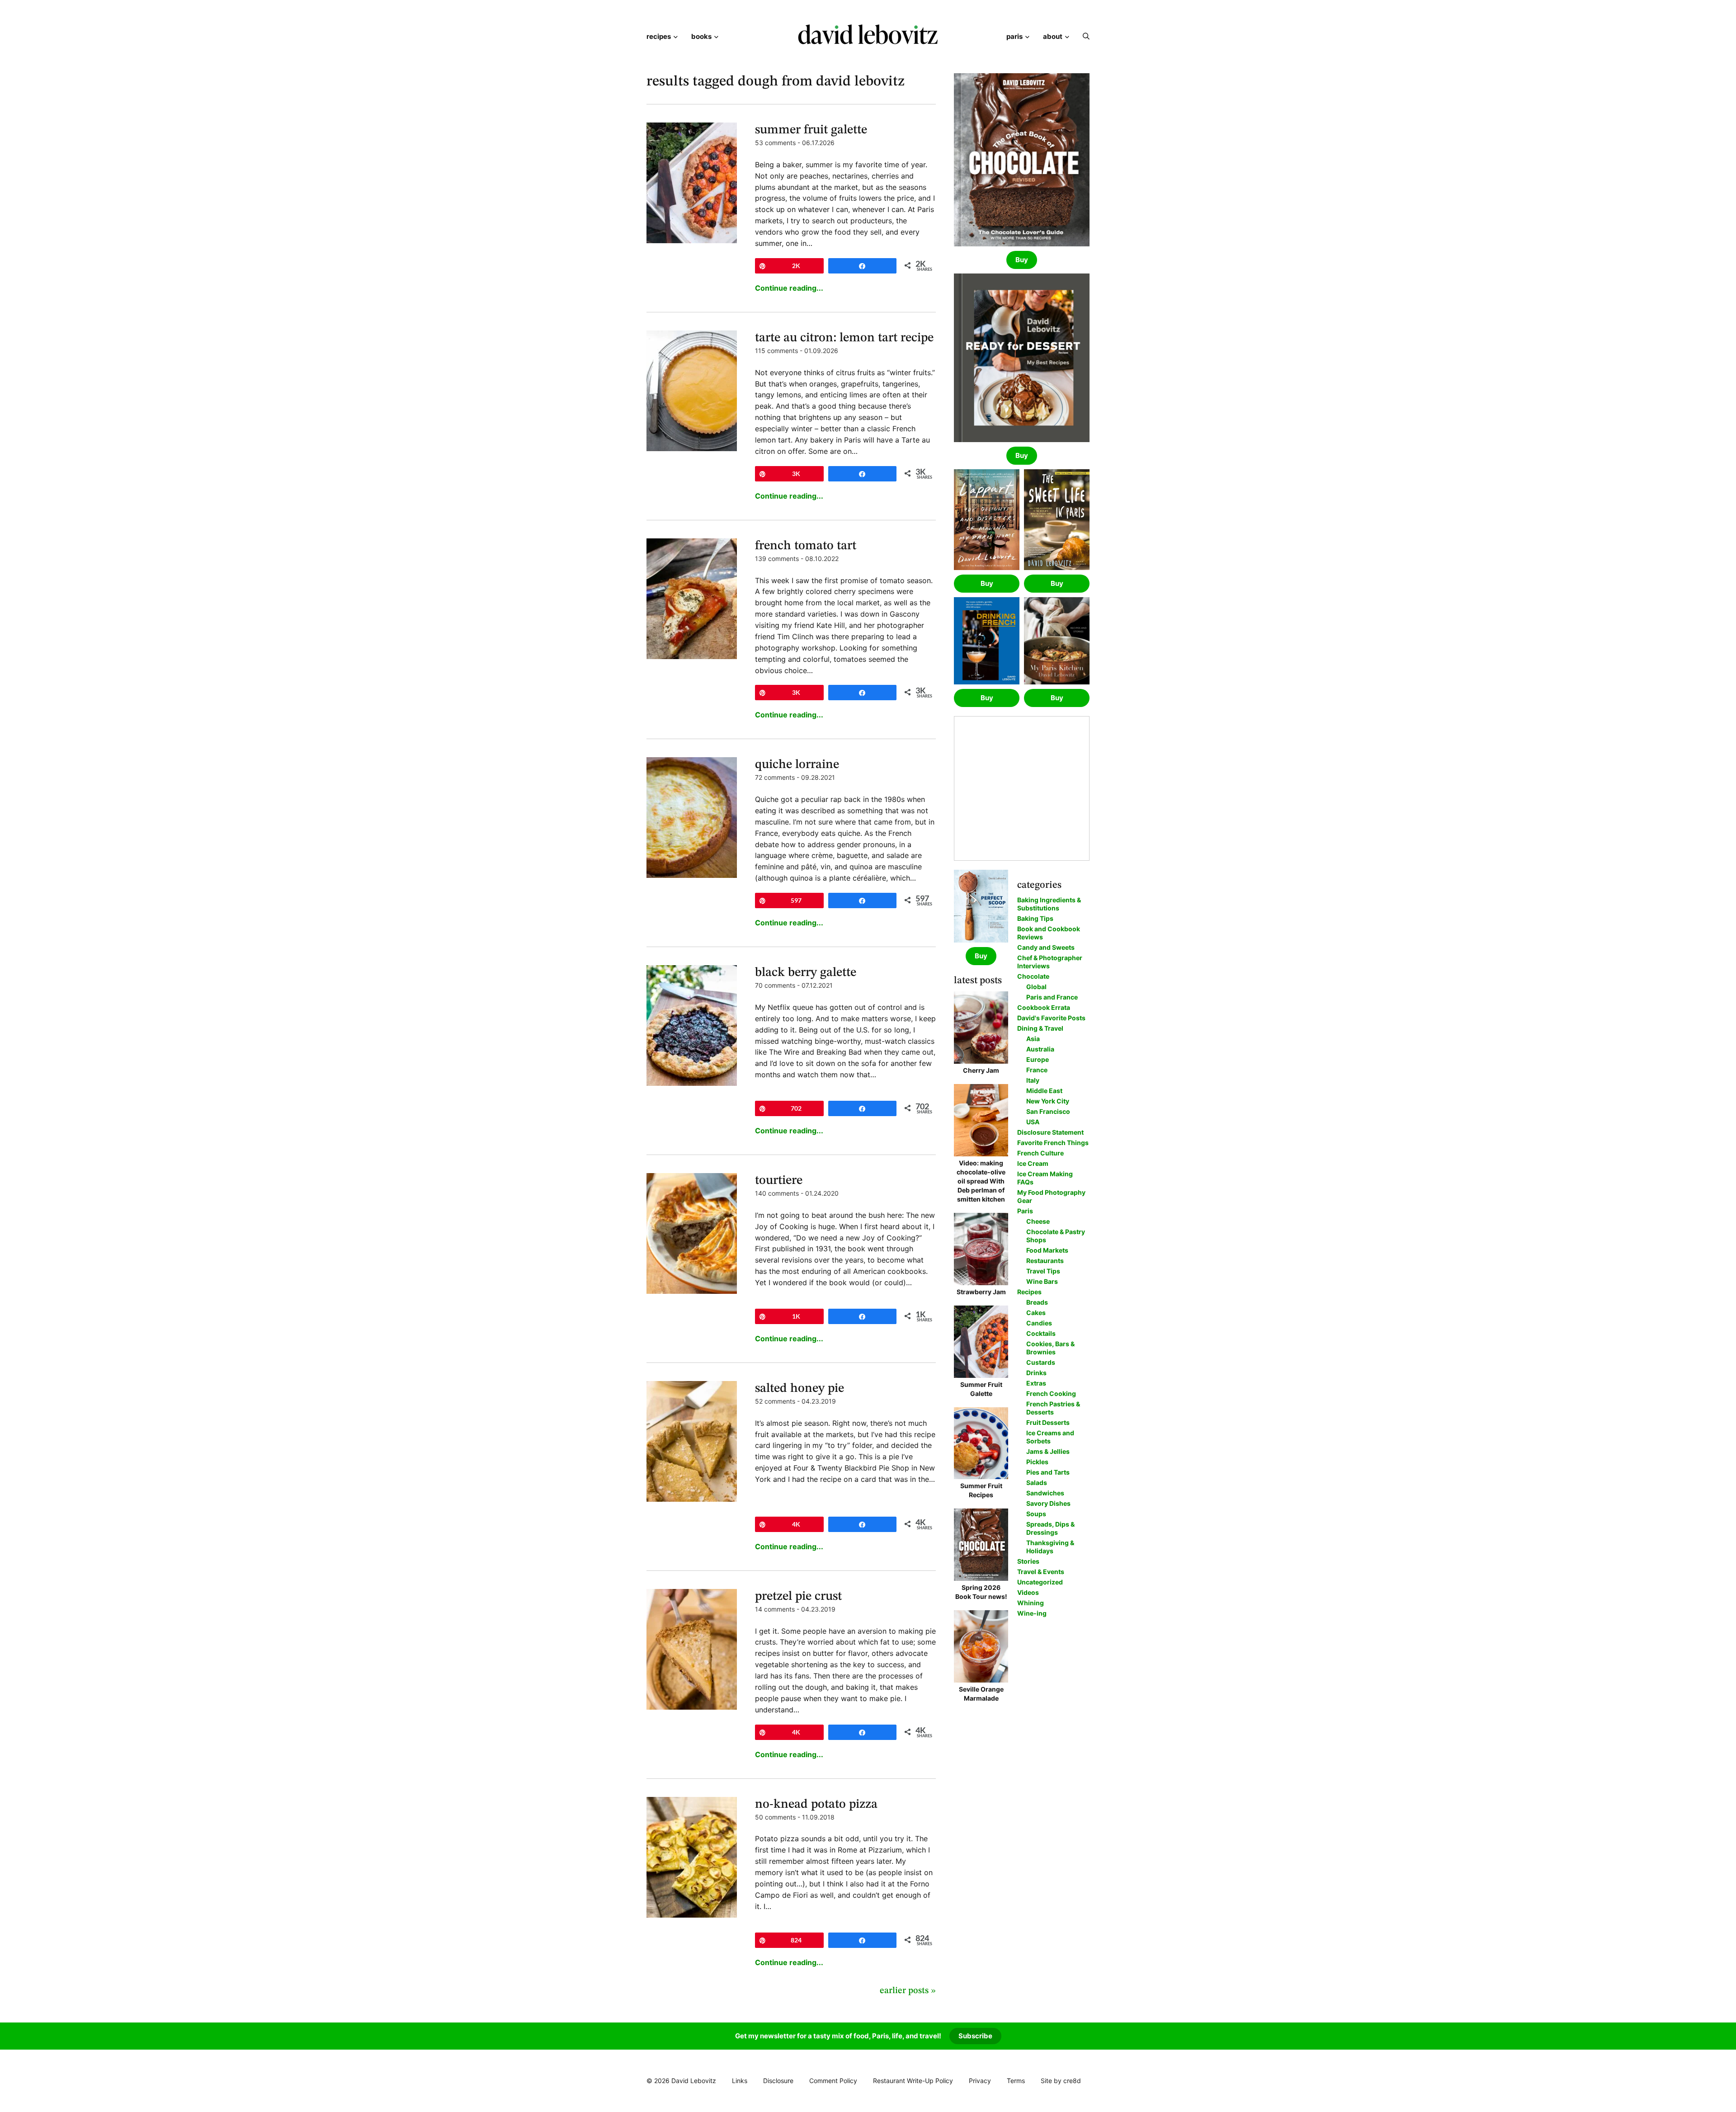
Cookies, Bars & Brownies (1050, 1348)
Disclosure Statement (1050, 1132)
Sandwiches (1045, 1493)
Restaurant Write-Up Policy (913, 2081)
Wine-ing (1032, 1613)
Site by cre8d (1061, 2081)
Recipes (659, 36)
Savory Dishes (1048, 1503)
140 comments (777, 1193)
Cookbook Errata (1044, 1007)
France (1037, 1070)
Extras (1036, 1383)
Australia (1040, 1049)
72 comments (775, 777)
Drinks (1036, 1373)
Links (740, 2081)
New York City (1048, 1101)
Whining (1031, 1603)
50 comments (775, 1817)
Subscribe (975, 2036)
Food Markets (1047, 1250)
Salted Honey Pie (800, 1389)
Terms (1016, 2081)
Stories (1028, 1561)
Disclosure (778, 2081)
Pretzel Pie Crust (798, 1597)
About (1053, 36)
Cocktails (1041, 1333)
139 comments (777, 559)
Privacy (980, 2081)
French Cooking (1051, 1393)
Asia (1033, 1039)
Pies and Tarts (1048, 1472)
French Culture (1040, 1153)
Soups (1036, 1514)
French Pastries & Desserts (1053, 1408)
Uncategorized (1040, 1582)
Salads (1037, 1483)
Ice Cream (1033, 1163)
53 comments (775, 143)
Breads (1037, 1302)
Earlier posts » (908, 1991)
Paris (1014, 36)
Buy (1022, 260)
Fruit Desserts (1048, 1422)
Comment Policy (833, 2081)
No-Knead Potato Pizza (816, 1805)
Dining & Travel (1040, 1028)
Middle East (1044, 1091)
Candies (1039, 1323)
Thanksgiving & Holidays (1050, 1547)
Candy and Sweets (1046, 947)
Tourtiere (779, 1181)
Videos (1028, 1592)
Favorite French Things (1053, 1143)
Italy (1033, 1080)
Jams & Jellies (1048, 1451)
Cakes (1036, 1313)
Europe (1038, 1059)
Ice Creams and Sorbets (1050, 1437)
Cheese (1038, 1221)
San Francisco (1048, 1111)
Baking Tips (1035, 918)
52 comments (775, 1401)
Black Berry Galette (806, 973)
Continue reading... (789, 288)
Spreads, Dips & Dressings (1050, 1528)
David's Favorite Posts (1051, 1018)
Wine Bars (1042, 1281)
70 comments (775, 985)
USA (1033, 1122)
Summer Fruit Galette (811, 130)
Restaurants (1045, 1261)
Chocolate (1033, 976)
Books (701, 36)
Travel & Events (1041, 1572)
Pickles (1037, 1462)
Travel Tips (1043, 1271)
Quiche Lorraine (797, 765)
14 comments (775, 1609)
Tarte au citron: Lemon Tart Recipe (844, 338)
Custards (1041, 1362)
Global (1036, 987)
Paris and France (1052, 997)
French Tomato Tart (806, 546)
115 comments (776, 351)
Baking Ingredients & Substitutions (1049, 904)
